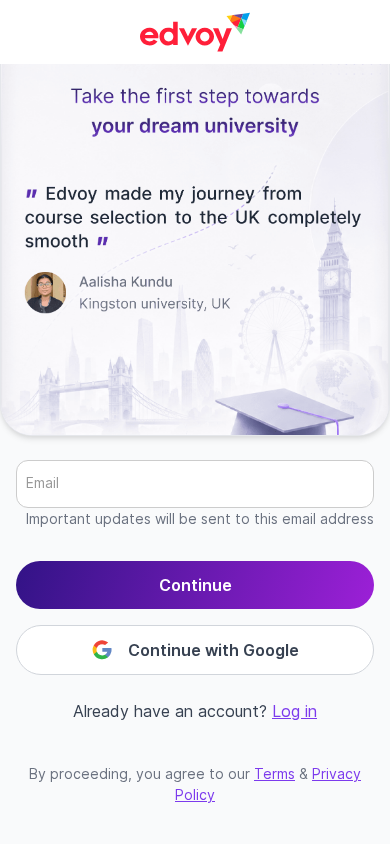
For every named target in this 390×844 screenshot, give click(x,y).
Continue (195, 585)
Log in (294, 711)
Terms (274, 773)
